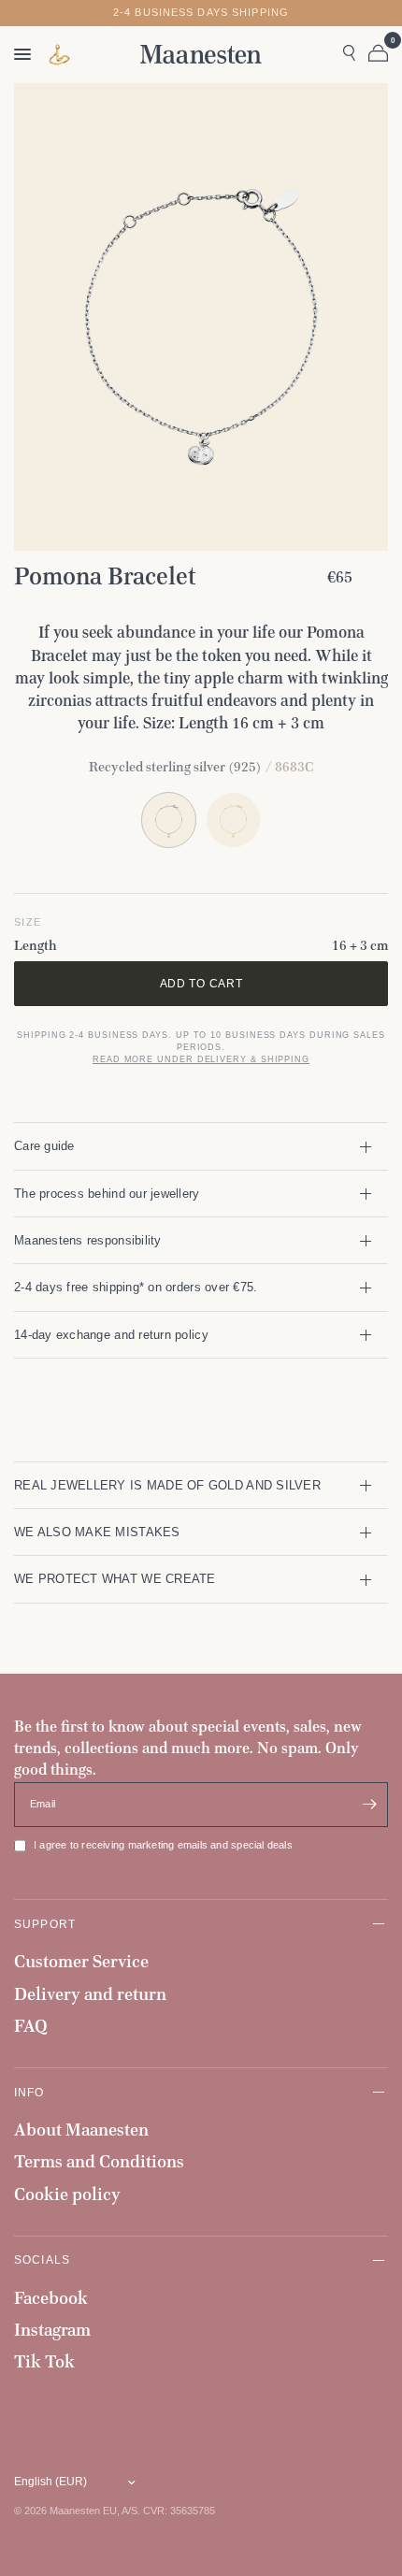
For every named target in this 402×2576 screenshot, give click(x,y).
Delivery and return (90, 1994)
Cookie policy (67, 2194)
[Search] (349, 54)
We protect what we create (115, 1579)
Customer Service (81, 1961)
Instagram (52, 2330)
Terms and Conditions (99, 2161)
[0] (375, 54)
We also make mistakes (97, 1532)
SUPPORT (45, 1924)
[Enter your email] (369, 1805)
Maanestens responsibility (88, 1240)
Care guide (44, 1146)
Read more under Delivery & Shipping (201, 1059)
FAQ (31, 2026)
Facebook (51, 2298)
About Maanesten (81, 2130)
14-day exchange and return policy (111, 1335)
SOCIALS (42, 2259)
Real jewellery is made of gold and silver (167, 1485)
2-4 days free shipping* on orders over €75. (136, 1287)
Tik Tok (44, 2361)
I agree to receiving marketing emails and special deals (163, 1845)
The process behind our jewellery (107, 1194)
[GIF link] (60, 55)
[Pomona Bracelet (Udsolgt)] (233, 820)
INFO (29, 2092)
